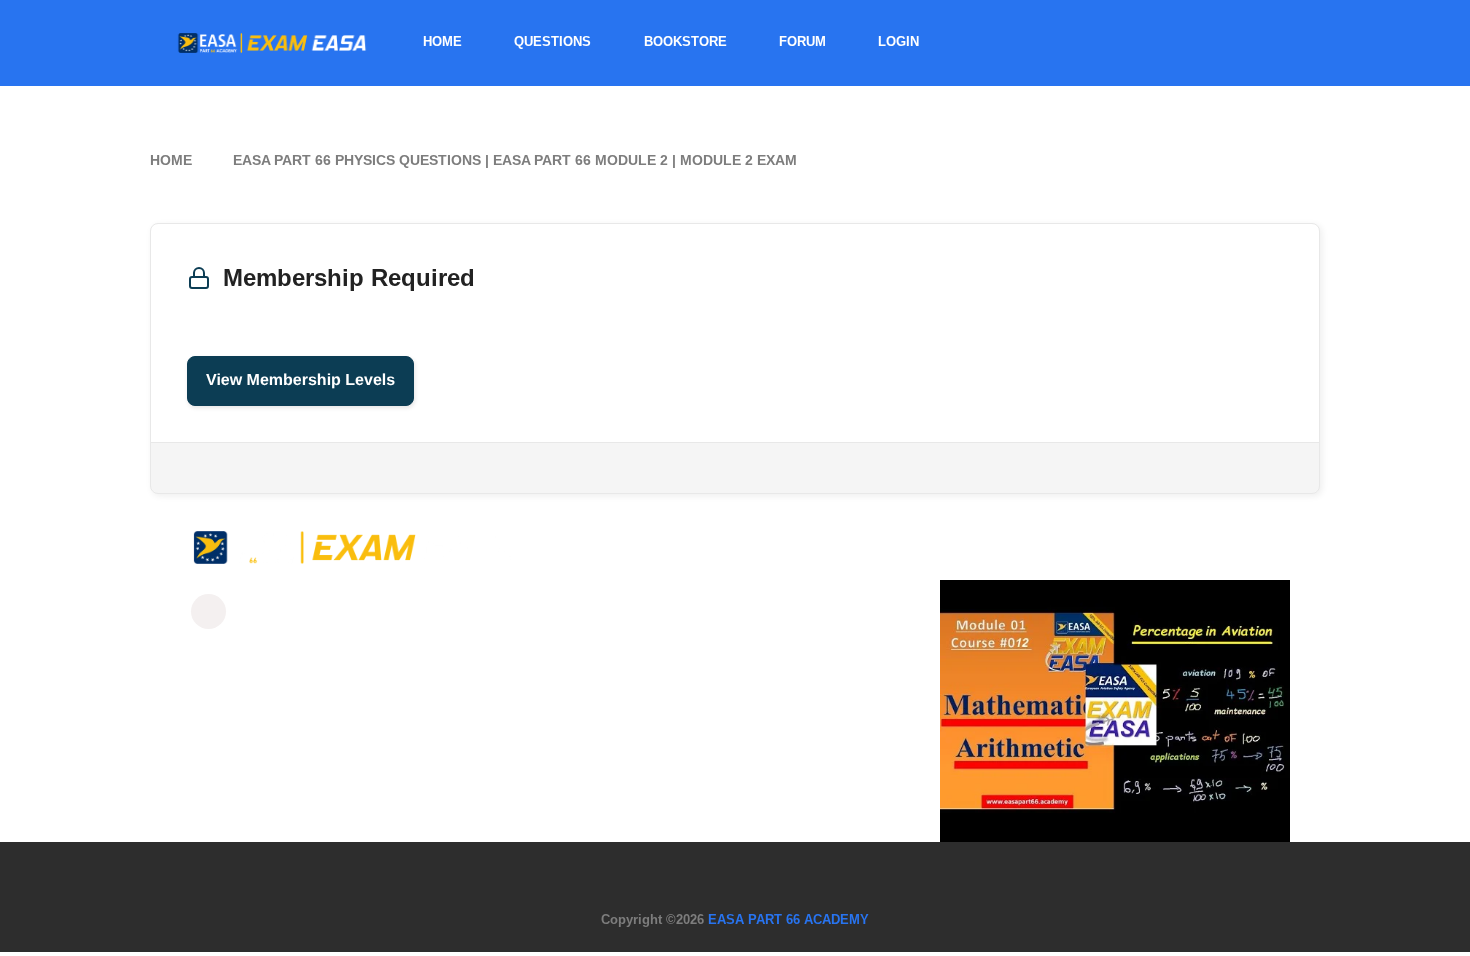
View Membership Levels (300, 380)
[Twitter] (347, 611)
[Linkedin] (300, 611)
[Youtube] (439, 611)
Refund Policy (625, 874)
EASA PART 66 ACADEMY (788, 919)
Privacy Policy (721, 874)
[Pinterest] (393, 611)
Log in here (370, 467)
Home (171, 160)
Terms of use (814, 874)
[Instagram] (254, 611)
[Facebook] (208, 611)
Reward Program (911, 874)
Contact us (544, 874)
